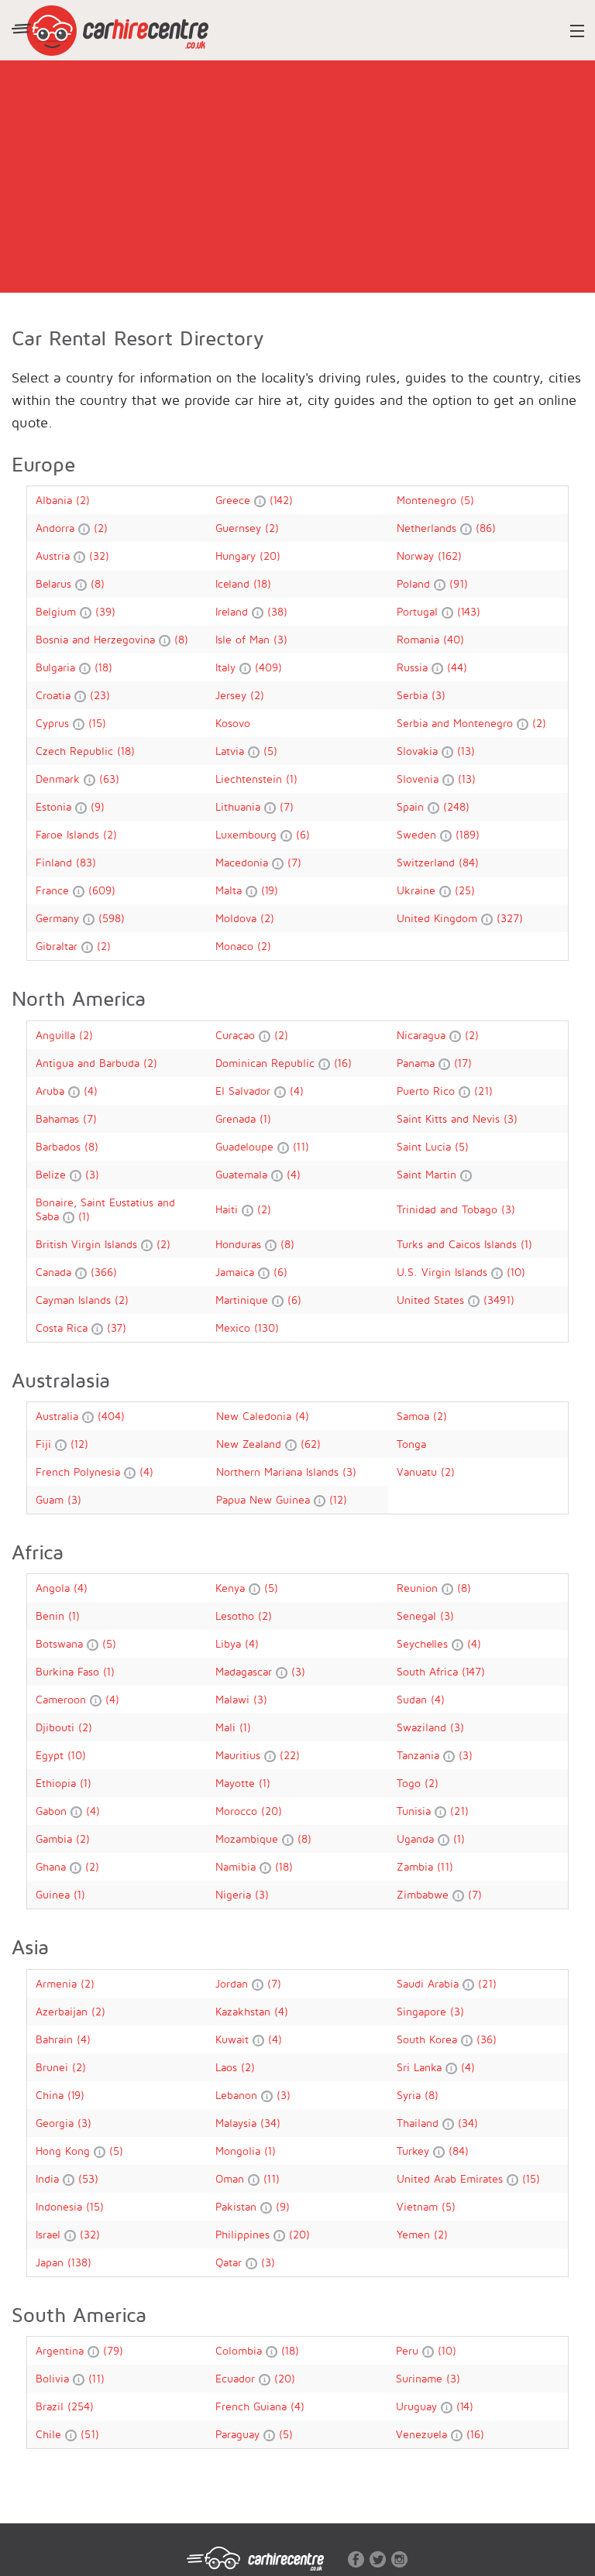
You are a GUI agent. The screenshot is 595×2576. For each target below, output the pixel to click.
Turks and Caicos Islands (459, 1244)
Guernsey (240, 528)
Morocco (238, 1811)
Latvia (232, 751)
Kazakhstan (245, 2011)
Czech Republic (76, 751)
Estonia (55, 806)
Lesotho (237, 1616)
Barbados (60, 1146)
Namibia (237, 1866)
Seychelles (424, 1643)
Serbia (414, 695)
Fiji (45, 1444)
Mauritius (240, 1755)
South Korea (429, 2039)
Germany (59, 918)
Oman (232, 2178)
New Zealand (251, 1444)
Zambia (417, 1866)
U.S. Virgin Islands (444, 1272)
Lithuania (240, 806)
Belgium (58, 611)
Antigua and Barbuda (89, 1063)
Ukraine (418, 890)
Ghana (53, 1866)
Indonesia (61, 2206)
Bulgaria (57, 667)
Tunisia (416, 1811)
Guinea (55, 1894)
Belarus (55, 583)
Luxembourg (248, 834)
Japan (52, 2262)
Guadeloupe (246, 1146)
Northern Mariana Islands (279, 1472)
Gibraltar (58, 946)
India (49, 2178)
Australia (59, 1416)
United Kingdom (439, 918)
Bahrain (56, 2039)
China (52, 2095)
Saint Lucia (426, 1146)
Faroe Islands (69, 834)
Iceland (234, 583)
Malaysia (238, 2123)
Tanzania (420, 1755)
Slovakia (419, 751)
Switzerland (428, 862)
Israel (50, 2234)
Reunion (419, 1588)
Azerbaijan (64, 2011)
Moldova (238, 918)
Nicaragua (423, 1035)
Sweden (418, 834)
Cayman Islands (75, 1300)
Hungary (237, 556)
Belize (53, 1174)
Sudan (414, 1699)
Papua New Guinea (265, 1499)
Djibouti (57, 1727)
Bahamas (59, 1118)
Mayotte (237, 1783)
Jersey (233, 695)
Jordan (234, 1983)
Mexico (235, 1327)
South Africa (429, 1671)
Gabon (53, 1811)
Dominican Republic (267, 1063)
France (54, 890)
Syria (411, 2095)
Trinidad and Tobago (449, 1209)
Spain (412, 806)
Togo (411, 1783)
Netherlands (428, 528)
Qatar (230, 2262)
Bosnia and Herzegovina (97, 639)
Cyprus (54, 723)
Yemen (415, 2234)
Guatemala (243, 1174)
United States (432, 1300)
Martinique (244, 1300)
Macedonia (244, 862)
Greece (235, 500)
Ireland (234, 611)
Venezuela (423, 2434)
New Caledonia (256, 1416)
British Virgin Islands (88, 1244)
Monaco (236, 946)
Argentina (62, 2350)
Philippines (244, 2234)
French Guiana (253, 2406)
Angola (55, 1588)
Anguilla (57, 1035)
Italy (227, 667)
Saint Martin (428, 1174)
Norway (417, 556)
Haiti (229, 1209)
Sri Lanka (421, 2067)
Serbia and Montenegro (457, 723)
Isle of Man (244, 639)
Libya (230, 1643)
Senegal (418, 1616)
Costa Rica (64, 1327)
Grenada (237, 1118)
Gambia (56, 1839)
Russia (414, 667)
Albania (56, 500)
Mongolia (240, 2151)
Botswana (61, 1643)
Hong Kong (65, 2151)
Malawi (234, 1699)
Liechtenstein (251, 779)
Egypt (52, 1755)
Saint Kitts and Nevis (450, 1118)
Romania (420, 639)
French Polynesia (80, 1472)
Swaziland (423, 1727)
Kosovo (233, 723)
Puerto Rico (428, 1091)
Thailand (420, 2123)
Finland (56, 862)
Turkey (415, 2151)
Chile (50, 2434)
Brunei (54, 2067)
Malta (230, 890)
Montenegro (428, 500)
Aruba (52, 1091)
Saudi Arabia (430, 1983)
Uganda (417, 1839)
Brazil (52, 2406)
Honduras (240, 1244)
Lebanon (238, 2095)
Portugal (419, 611)
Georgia (57, 2123)
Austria (55, 556)
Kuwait (234, 2039)
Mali (227, 1727)
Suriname (421, 2378)
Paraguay (239, 2434)
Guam (52, 1499)
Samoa (415, 1416)
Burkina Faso (69, 1671)
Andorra (57, 528)
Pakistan (238, 2206)
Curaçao (237, 1035)
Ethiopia (58, 1783)
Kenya (232, 1588)
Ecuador (237, 2378)
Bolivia (54, 2378)
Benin (52, 1616)
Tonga (411, 1444)
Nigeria (235, 1894)
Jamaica (237, 1272)
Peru (409, 2350)
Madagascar (246, 1671)
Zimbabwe (425, 1894)
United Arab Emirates (452, 2178)
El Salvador (245, 1091)
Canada (55, 1272)
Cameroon (63, 1699)
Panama (418, 1063)
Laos (228, 2067)
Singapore (423, 2011)
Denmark (60, 779)
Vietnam (419, 2206)
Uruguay (418, 2406)
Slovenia (420, 779)
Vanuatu (419, 1472)
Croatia (55, 695)
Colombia (241, 2350)
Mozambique (249, 1839)
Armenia (58, 1983)
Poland (415, 583)
